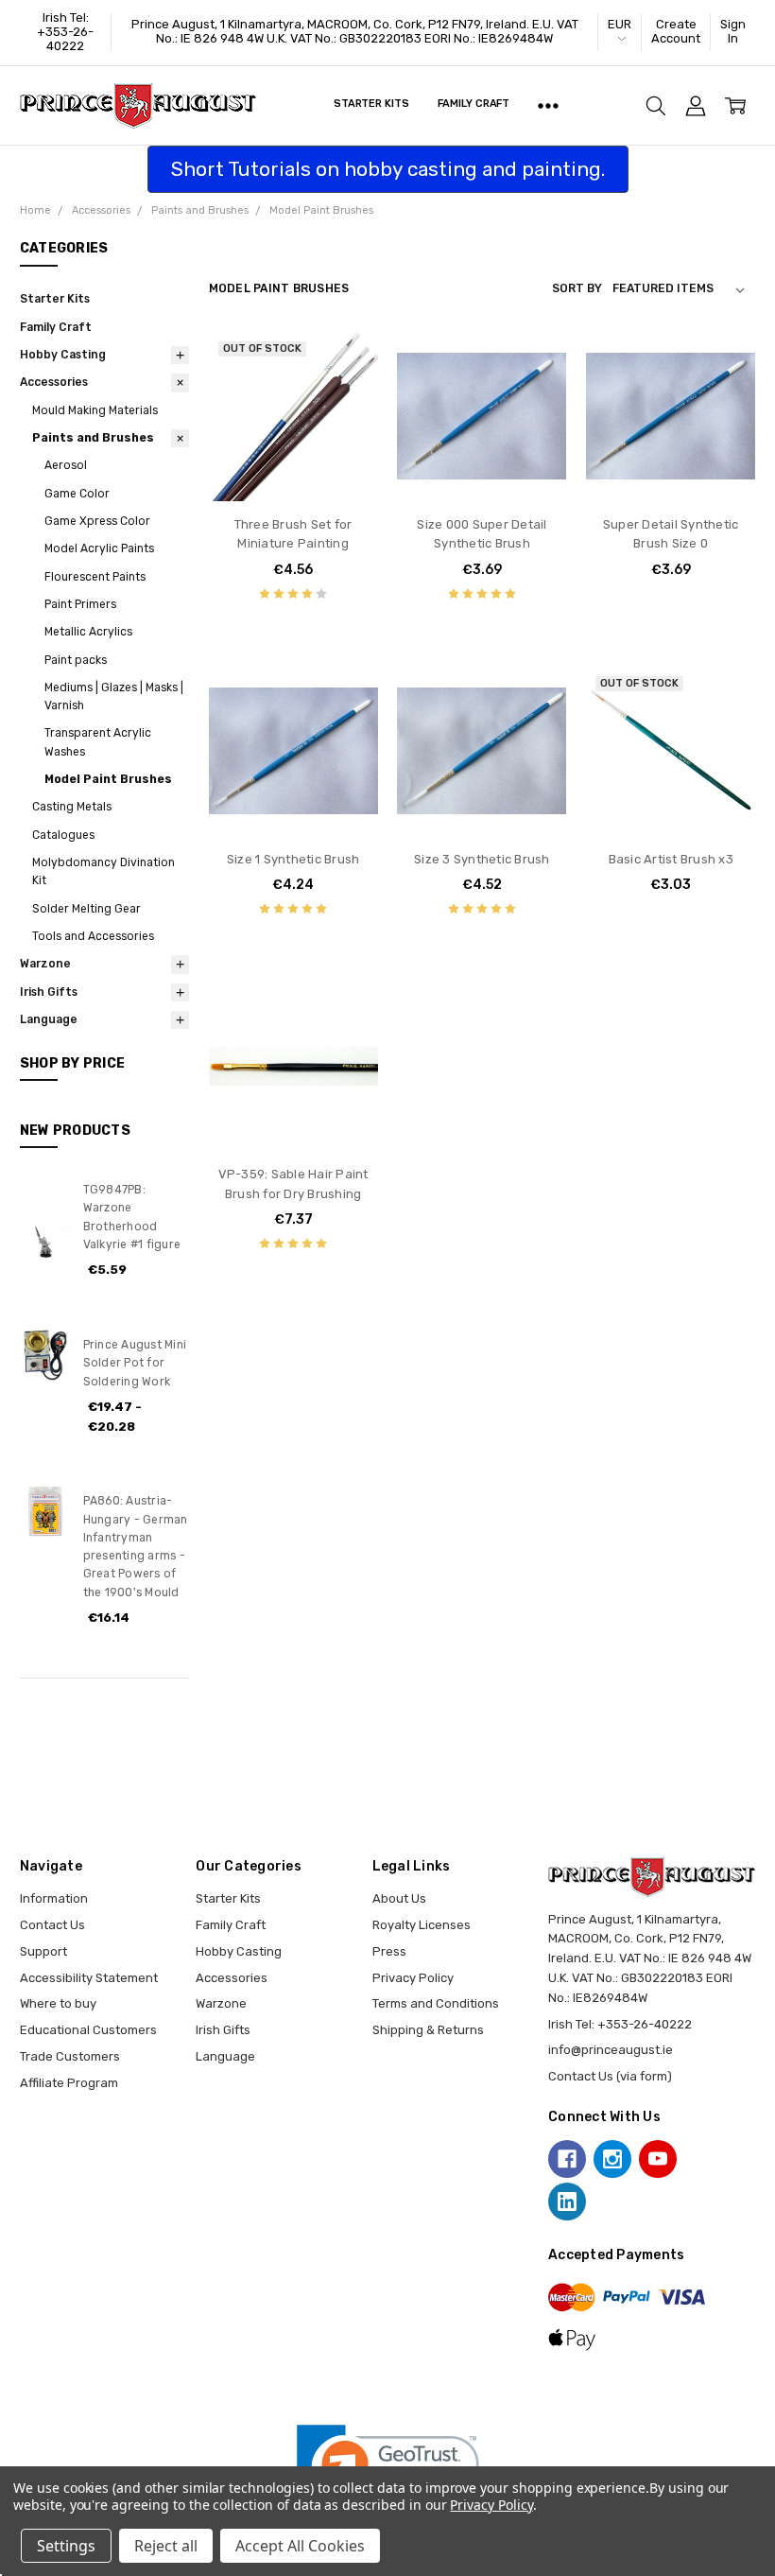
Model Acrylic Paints (99, 548)
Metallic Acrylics (88, 632)
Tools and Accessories (93, 936)
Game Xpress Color (97, 521)
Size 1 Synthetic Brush (293, 859)
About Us (399, 1898)
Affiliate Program (69, 2083)
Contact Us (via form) (610, 2076)
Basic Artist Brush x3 (671, 859)
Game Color (77, 494)
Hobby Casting (63, 355)
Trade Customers (70, 2056)
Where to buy (58, 2003)
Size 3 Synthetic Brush (482, 859)
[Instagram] (612, 2159)
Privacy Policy (413, 1978)
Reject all (166, 2546)
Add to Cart (482, 427)
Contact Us (52, 1925)
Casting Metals (72, 807)
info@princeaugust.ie (611, 2050)
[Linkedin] (567, 2202)
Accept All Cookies (300, 2546)
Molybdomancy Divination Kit (103, 871)
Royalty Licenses (422, 1925)
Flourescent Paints (95, 577)
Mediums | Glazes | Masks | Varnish (114, 696)
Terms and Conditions (436, 2003)
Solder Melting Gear (86, 909)
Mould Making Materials (95, 410)
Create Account (676, 31)
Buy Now (482, 465)
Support (43, 1951)
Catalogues (63, 835)
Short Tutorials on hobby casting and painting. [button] (388, 169)
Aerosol (66, 465)
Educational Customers (88, 2030)
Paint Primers (80, 604)
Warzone (45, 964)
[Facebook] (567, 2159)
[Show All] (548, 106)
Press (389, 1951)
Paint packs (76, 660)
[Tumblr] (703, 2159)
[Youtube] (658, 2159)
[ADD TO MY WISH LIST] (346, 422)
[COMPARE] (346, 392)
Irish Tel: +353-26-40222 (65, 32)
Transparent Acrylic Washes (98, 742)
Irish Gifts (49, 992)
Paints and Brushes (93, 438)
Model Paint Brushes (108, 779)
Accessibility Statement (89, 1978)
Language (49, 1019)
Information (54, 1898)
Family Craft (474, 104)
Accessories (54, 382)
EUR (620, 24)
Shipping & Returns (428, 2030)
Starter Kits (371, 104)
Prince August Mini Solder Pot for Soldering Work (135, 1363)
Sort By (577, 288)
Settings (66, 2546)
